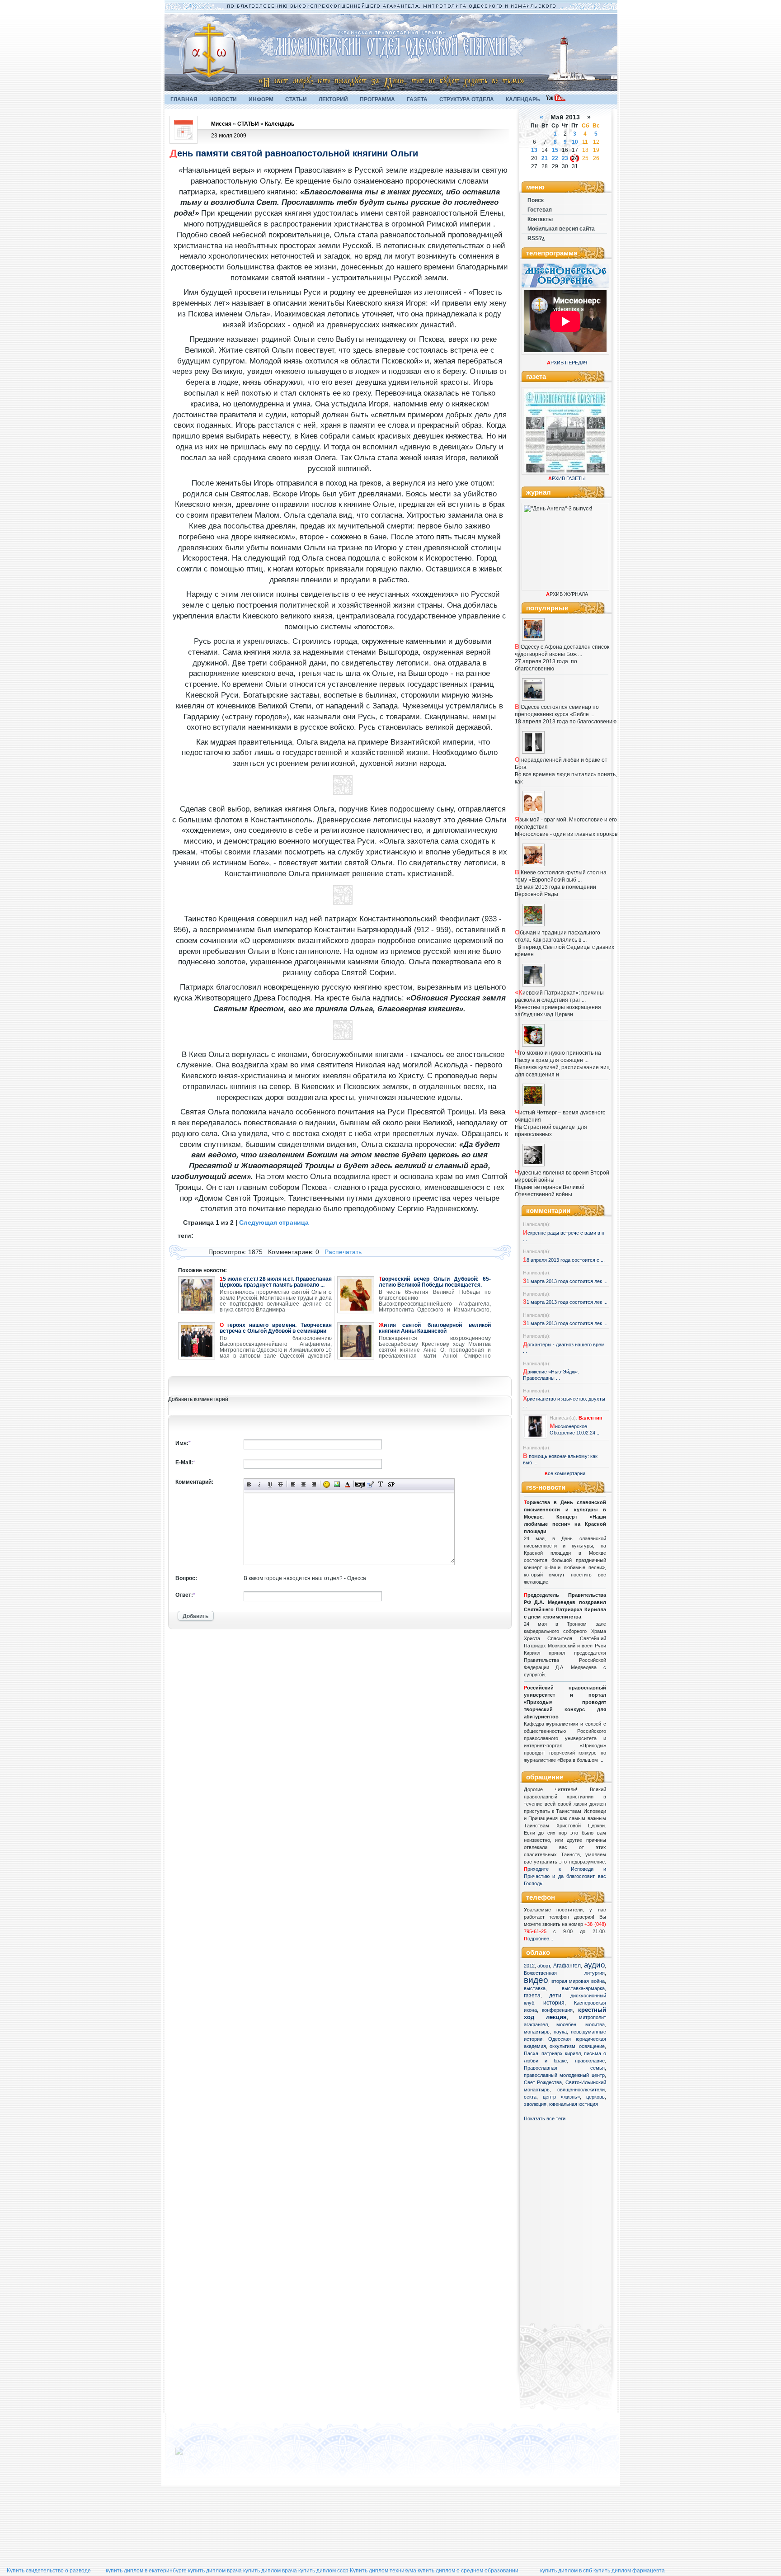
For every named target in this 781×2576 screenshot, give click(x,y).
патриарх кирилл (561, 2053)
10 (575, 142)
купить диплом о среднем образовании (468, 2571)
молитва (595, 2024)
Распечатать (343, 1252)
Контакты (540, 219)
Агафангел (567, 1966)
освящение (592, 2046)
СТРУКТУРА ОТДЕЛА (467, 99)
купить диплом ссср (323, 2571)
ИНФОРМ (261, 99)
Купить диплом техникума (383, 2571)
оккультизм (562, 2046)
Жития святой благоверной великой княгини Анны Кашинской (435, 1328)
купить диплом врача (215, 2571)
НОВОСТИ (223, 99)
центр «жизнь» (561, 2097)
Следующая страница (274, 1222)
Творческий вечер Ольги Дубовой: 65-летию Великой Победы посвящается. (435, 1282)
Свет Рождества (543, 2082)
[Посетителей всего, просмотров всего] (195, 2455)
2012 (529, 1966)
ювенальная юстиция (574, 2104)
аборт (544, 1966)
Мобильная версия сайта (561, 229)
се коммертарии (565, 1473)
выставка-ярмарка (583, 1988)
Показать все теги (545, 2118)
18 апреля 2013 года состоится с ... (564, 1260)
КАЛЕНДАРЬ (523, 99)
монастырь (537, 2032)
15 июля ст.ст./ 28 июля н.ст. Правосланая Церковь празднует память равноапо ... (276, 1282)
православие (590, 2061)
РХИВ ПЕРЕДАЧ (567, 363)
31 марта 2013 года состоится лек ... (565, 1281)
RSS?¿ (536, 238)
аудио (594, 1965)
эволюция (535, 2104)
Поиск (536, 200)
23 (565, 158)
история (554, 2003)
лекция (556, 2017)
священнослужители (581, 2090)
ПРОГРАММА (377, 99)
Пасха (531, 2053)
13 (534, 150)
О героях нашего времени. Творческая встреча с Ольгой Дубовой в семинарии (276, 1328)
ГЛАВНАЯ (184, 99)
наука (560, 2032)
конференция (557, 2010)
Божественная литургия (564, 1973)
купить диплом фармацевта (629, 2571)
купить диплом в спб (566, 2571)
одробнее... (540, 1939)
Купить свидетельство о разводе (49, 2571)
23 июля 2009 (229, 136)
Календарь (280, 124)
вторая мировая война (578, 1981)
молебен (566, 2024)
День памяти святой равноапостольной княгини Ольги (294, 153)
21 (545, 158)
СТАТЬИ (296, 99)
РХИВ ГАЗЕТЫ (567, 478)
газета (532, 1996)
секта (530, 2097)
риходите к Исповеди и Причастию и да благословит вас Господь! (565, 1876)
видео (536, 1980)
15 (555, 150)
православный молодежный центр (564, 2075)
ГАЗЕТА (417, 99)
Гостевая (540, 210)
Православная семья (564, 2068)
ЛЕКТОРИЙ (333, 99)
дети (555, 1996)
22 (555, 158)
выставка (535, 1988)
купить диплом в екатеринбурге (146, 2571)
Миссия (221, 124)
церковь (595, 2097)
